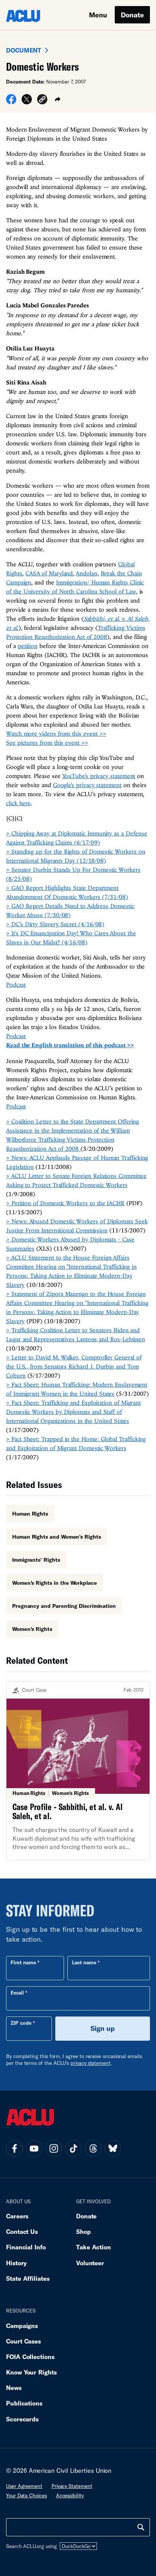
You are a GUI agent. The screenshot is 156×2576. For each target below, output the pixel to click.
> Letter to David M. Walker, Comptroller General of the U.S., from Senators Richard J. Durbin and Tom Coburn (74, 1366)
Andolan (86, 573)
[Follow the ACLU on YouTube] (34, 2148)
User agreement (24, 2486)
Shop (83, 2231)
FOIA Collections (30, 2357)
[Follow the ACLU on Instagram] (54, 2148)
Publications (24, 2403)
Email (17, 1993)
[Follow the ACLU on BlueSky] (113, 2148)
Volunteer (90, 2263)
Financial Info (26, 2247)
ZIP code (21, 2023)
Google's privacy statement (87, 785)
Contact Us (22, 2231)
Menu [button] (98, 15)
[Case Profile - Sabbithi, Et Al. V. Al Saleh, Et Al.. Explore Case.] (78, 1771)
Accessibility (70, 2495)
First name (23, 1962)
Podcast (16, 984)
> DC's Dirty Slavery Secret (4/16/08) (55, 924)
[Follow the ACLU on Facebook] (14, 2148)
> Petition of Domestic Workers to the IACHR (65, 1203)
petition (28, 646)
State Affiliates (28, 2278)
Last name (84, 1962)
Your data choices (27, 2495)
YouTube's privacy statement (99, 776)
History (16, 2263)
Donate (132, 15)
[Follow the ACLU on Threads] (93, 2148)
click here (18, 803)
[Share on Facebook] (11, 102)
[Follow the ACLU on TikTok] (73, 2148)
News (14, 2388)
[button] (42, 100)
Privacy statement (72, 2486)
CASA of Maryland (49, 573)
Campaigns (22, 2326)
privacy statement (90, 2063)
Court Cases (23, 2341)
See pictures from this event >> (47, 742)
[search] (141, 2527)
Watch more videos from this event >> (56, 733)
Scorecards (22, 2419)
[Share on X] (27, 102)
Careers (17, 2216)
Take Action (94, 2247)
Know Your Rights (31, 2372)
